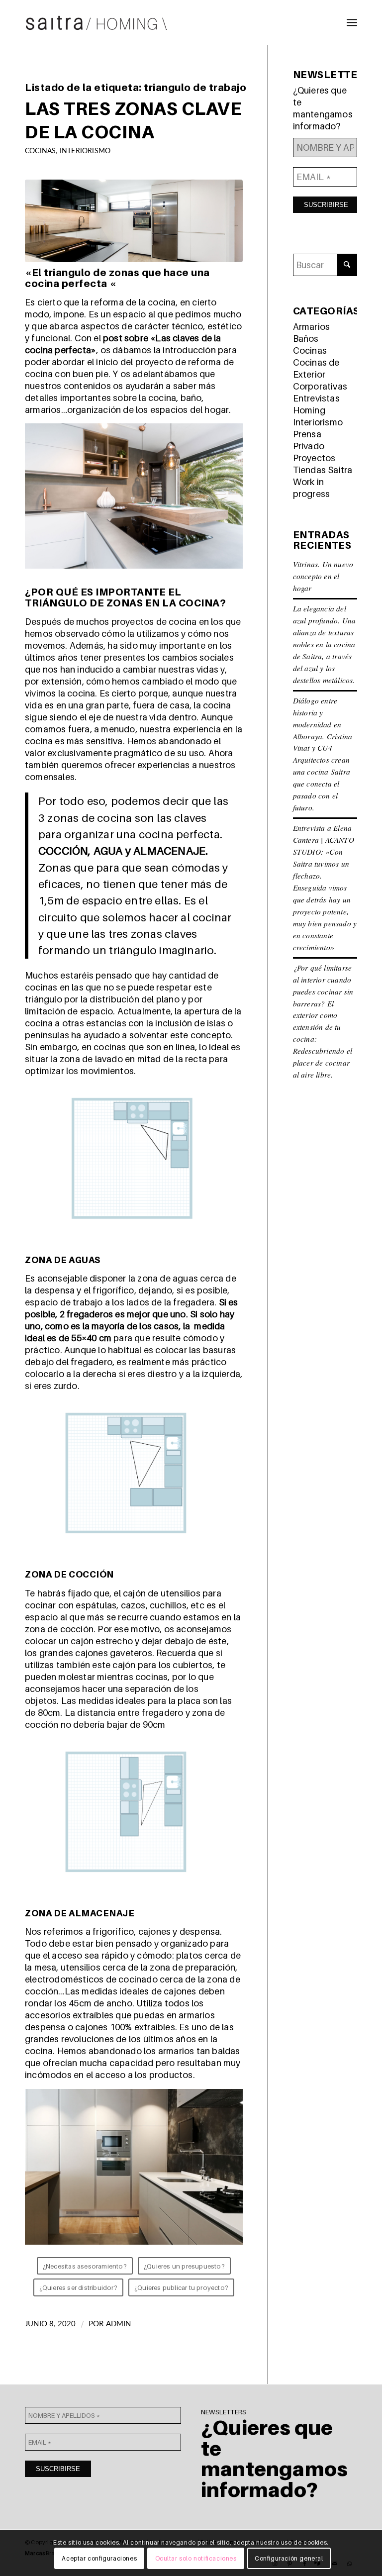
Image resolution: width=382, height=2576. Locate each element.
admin (119, 2324)
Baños (306, 339)
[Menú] (352, 22)
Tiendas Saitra (323, 470)
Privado (309, 446)
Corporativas (320, 386)
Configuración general (289, 2558)
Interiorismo (85, 151)
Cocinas (40, 151)
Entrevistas (316, 398)
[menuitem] (352, 22)
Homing (309, 410)
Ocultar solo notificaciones (196, 2558)
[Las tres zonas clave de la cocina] (134, 221)
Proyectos (314, 458)
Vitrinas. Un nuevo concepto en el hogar (323, 576)
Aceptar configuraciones (99, 2558)
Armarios (312, 327)
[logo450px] (96, 22)
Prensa (307, 434)
